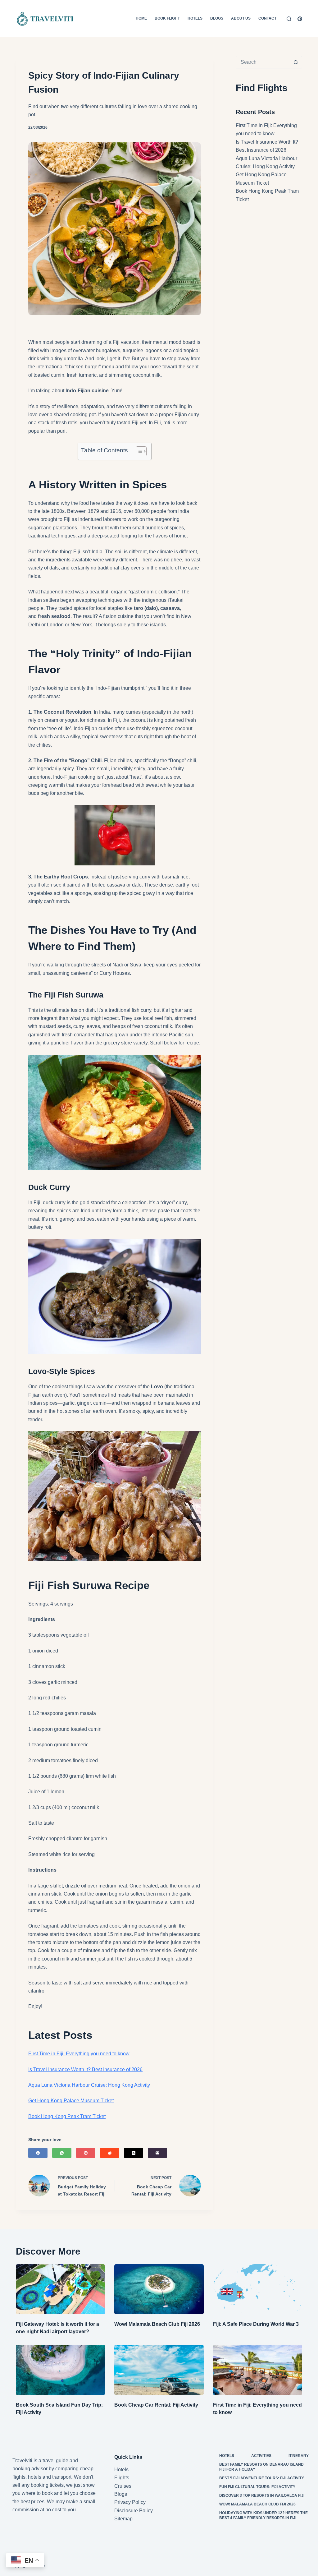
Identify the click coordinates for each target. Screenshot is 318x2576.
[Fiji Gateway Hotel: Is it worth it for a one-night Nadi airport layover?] (60, 2289)
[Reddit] (110, 2153)
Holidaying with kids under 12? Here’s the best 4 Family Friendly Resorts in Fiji (263, 2515)
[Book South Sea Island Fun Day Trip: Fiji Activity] (60, 2370)
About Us (241, 18)
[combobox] (263, 62)
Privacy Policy (130, 2502)
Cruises (123, 2486)
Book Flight (167, 18)
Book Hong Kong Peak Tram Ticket (67, 2116)
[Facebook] (38, 2153)
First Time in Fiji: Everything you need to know (79, 2054)
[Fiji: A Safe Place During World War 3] (258, 2289)
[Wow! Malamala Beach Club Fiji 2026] (159, 2289)
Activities (261, 2456)
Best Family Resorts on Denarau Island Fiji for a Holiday (261, 2467)
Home (141, 18)
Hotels (195, 18)
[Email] (157, 2153)
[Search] (289, 19)
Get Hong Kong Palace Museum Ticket (71, 2101)
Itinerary (299, 2456)
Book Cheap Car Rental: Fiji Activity (156, 2405)
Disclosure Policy (134, 2511)
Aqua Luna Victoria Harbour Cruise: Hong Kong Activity (89, 2085)
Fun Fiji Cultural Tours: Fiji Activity (257, 2487)
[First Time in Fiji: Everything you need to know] (258, 2370)
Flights (122, 2478)
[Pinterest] (300, 19)
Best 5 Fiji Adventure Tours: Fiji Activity (262, 2478)
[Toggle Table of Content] (138, 451)
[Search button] (296, 62)
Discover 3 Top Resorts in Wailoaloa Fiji (262, 2495)
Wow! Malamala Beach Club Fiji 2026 (157, 2324)
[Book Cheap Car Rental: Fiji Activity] (159, 2370)
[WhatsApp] (62, 2153)
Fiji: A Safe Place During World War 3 (256, 2324)
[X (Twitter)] (134, 2153)
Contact (267, 18)
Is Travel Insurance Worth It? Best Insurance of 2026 (85, 2069)
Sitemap (123, 2519)
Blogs (217, 18)
